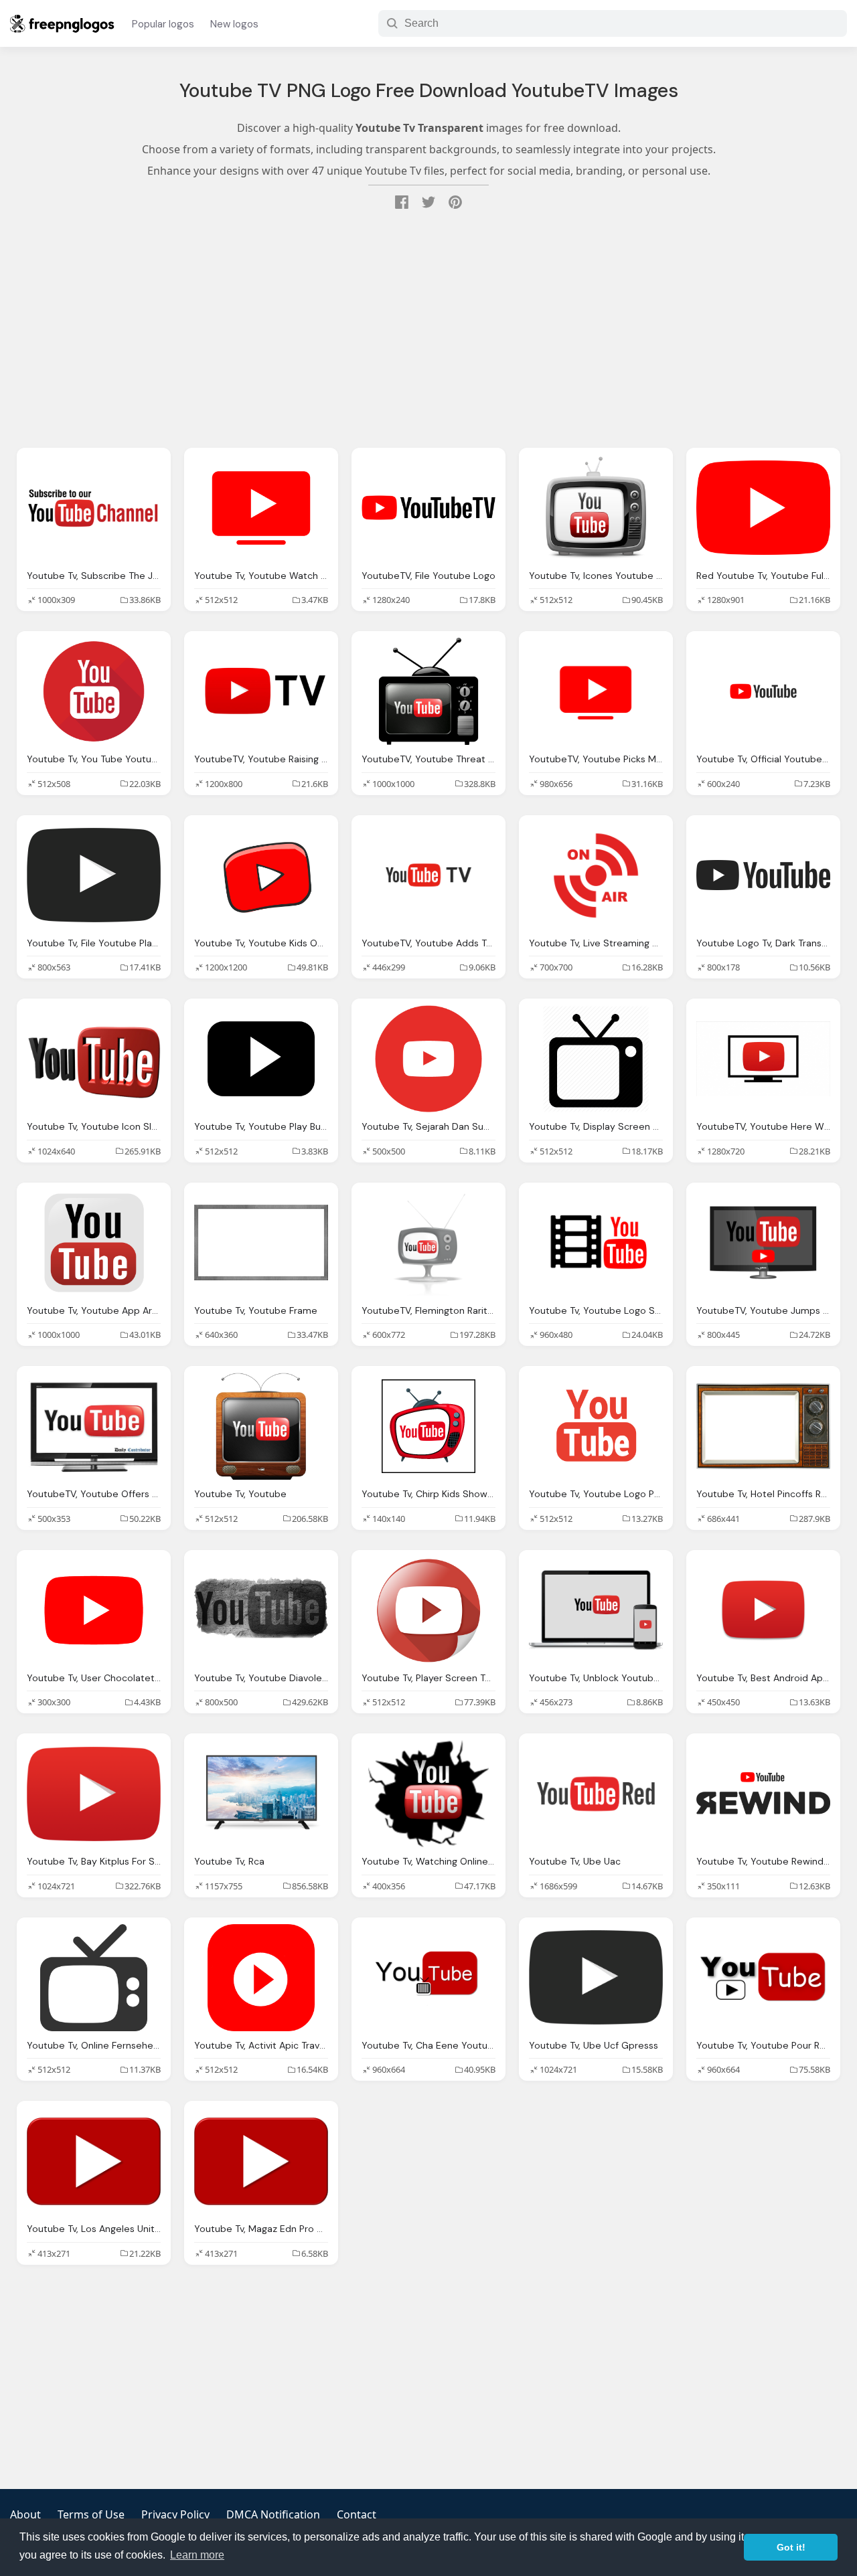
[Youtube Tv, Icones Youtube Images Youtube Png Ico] (596, 508)
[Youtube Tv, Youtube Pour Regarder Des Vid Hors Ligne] (763, 1978)
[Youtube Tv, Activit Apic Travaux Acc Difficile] (261, 1978)
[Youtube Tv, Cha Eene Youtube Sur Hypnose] (428, 1978)
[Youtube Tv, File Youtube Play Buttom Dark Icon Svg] (94, 875)
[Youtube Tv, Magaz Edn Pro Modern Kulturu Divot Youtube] (261, 2161)
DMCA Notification (273, 2514)
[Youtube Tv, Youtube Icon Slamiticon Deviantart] (94, 1059)
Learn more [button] (197, 2555)
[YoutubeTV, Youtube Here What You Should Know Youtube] (763, 1059)
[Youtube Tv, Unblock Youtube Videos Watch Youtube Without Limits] (596, 1610)
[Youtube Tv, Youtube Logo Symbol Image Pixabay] (596, 1243)
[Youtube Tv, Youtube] (261, 1426)
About (25, 2514)
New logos (234, 24)
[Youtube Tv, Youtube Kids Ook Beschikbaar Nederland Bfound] (261, 875)
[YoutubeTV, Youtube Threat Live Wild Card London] (428, 691)
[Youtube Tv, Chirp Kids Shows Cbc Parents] (428, 1426)
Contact (357, 2514)
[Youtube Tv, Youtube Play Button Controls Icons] (261, 1059)
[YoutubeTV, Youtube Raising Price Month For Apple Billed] (261, 691)
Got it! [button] (791, 2547)
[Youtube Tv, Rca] (261, 1794)
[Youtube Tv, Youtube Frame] (261, 1243)
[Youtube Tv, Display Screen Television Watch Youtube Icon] (596, 1059)
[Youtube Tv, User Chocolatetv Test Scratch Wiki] (94, 1610)
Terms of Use (91, 2514)
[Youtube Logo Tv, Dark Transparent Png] (763, 875)
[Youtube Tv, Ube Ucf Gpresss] (596, 1978)
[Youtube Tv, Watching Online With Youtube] (428, 1794)
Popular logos (163, 24)
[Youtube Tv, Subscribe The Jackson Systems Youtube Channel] (94, 508)
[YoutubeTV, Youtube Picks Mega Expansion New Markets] (596, 691)
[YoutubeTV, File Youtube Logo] (428, 508)
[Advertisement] (428, 331)
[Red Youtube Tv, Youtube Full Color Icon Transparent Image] (763, 508)
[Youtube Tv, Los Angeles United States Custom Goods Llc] (94, 2161)
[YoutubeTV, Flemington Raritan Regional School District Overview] (428, 1243)
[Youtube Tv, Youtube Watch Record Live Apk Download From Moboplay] (261, 508)
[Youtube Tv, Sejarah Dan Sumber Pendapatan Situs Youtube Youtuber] (428, 1059)
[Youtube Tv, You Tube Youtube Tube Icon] (94, 691)
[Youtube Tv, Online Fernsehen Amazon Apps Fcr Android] (94, 1978)
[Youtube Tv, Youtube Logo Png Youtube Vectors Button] (596, 1426)
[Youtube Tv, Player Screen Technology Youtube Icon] (428, 1610)
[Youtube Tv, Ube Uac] (596, 1794)
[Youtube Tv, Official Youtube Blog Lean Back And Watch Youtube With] (763, 691)
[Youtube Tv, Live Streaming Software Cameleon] (596, 875)
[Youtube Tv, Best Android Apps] (763, 1610)
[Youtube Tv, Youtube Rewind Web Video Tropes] (763, 1794)
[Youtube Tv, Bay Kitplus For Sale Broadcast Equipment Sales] (94, 1794)
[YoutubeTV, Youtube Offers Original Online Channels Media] (94, 1426)
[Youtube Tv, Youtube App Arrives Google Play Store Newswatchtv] (94, 1243)
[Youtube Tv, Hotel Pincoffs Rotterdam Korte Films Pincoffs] (763, 1426)
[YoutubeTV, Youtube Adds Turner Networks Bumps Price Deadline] (428, 875)
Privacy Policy (175, 2514)
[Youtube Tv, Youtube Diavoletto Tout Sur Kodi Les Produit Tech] (261, 1610)
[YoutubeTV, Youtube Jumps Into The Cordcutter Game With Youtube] (763, 1243)
